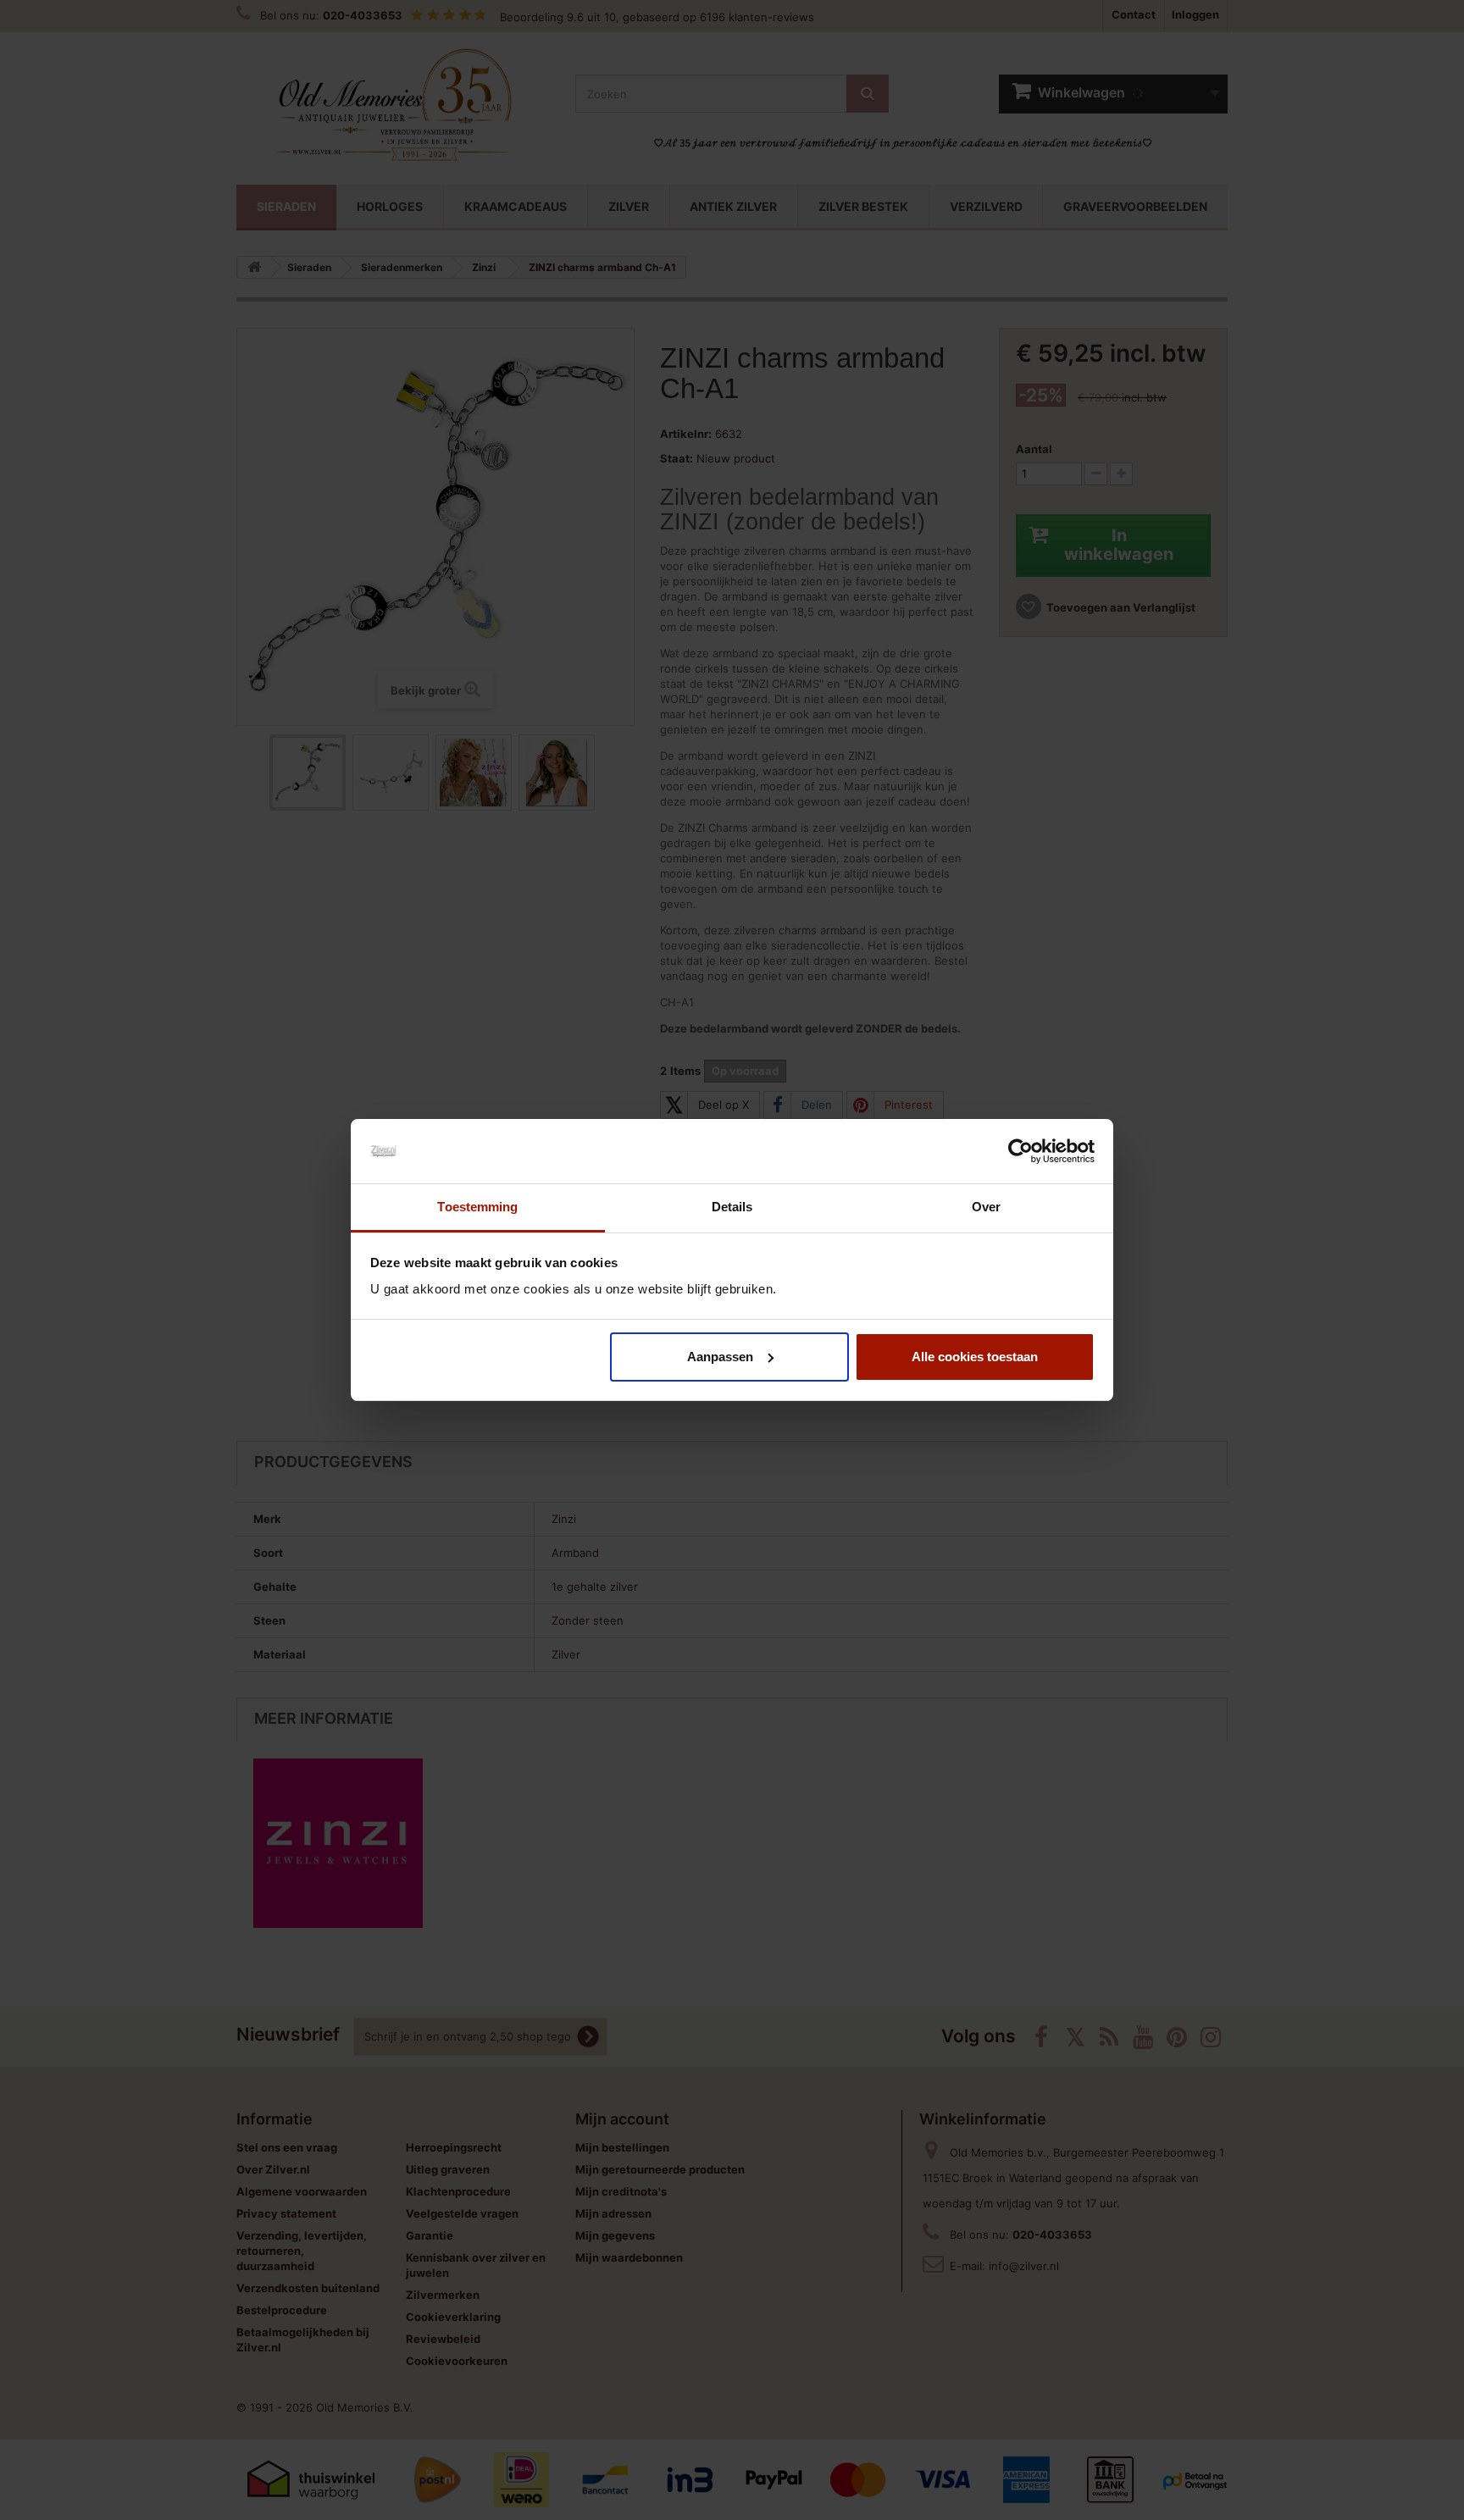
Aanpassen (720, 1357)
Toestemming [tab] (477, 1207)
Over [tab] (986, 1207)
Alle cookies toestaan (975, 1357)
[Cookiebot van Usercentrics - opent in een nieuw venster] (1020, 1151)
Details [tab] (732, 1207)
